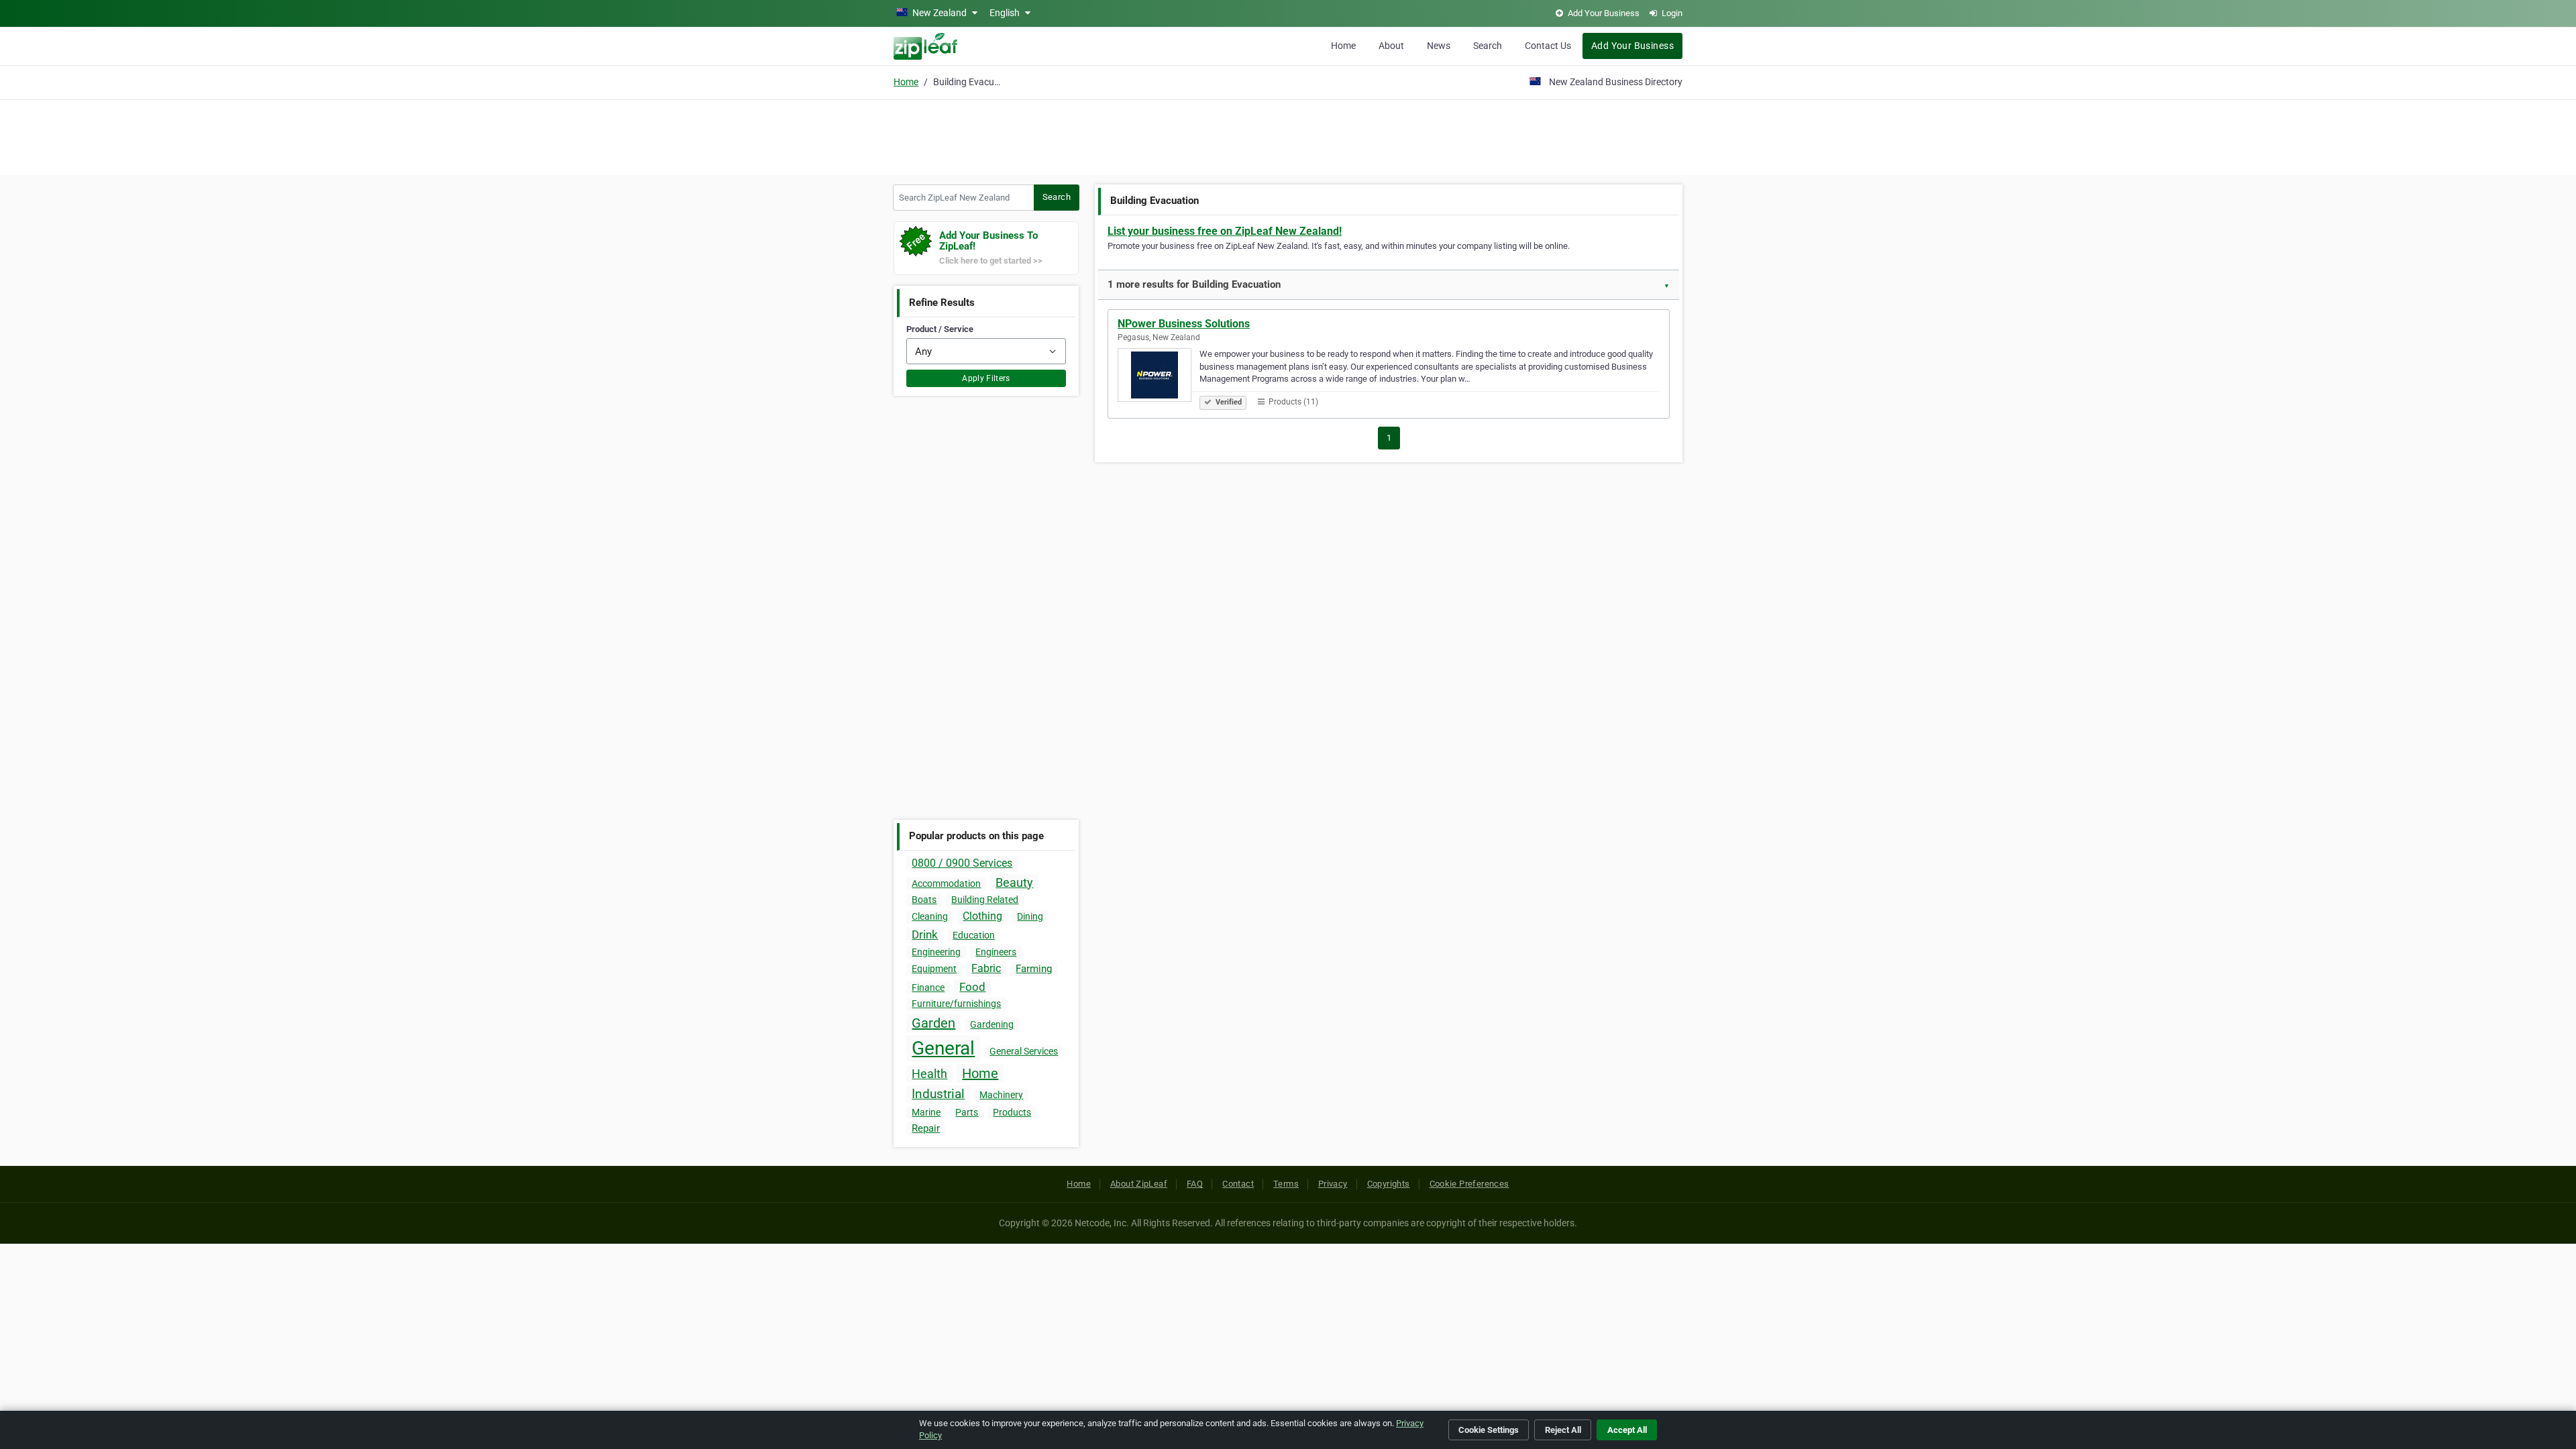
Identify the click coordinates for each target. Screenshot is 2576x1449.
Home (1343, 46)
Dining (1030, 916)
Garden (933, 1023)
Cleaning (930, 916)
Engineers (996, 952)
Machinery (1001, 1095)
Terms (1286, 1184)
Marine (926, 1112)
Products (1012, 1112)
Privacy (1333, 1184)
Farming (1034, 969)
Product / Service (940, 329)
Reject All (1563, 1430)
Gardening (992, 1024)
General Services (1024, 1051)
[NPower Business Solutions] (1159, 377)
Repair (926, 1128)
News (1439, 46)
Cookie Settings (1489, 1430)
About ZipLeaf (1139, 1184)
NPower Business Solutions (1184, 324)
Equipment (934, 969)
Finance (928, 987)
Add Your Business (1632, 46)
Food (972, 987)
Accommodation (946, 883)
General (943, 1048)
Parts (967, 1112)
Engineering (936, 952)
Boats (924, 900)
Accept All (1627, 1430)
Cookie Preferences (1469, 1184)
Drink (925, 934)
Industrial (938, 1094)
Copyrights (1389, 1184)
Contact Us (1548, 46)
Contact (1238, 1184)
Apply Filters (986, 378)
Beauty (1014, 882)
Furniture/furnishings (956, 1004)
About (1391, 46)
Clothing (982, 916)
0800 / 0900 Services (962, 863)
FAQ (1195, 1184)
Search (1488, 46)
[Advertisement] (1288, 136)
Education (974, 935)
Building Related (985, 900)
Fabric (986, 968)
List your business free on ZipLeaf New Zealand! (1225, 231)
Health (929, 1074)
